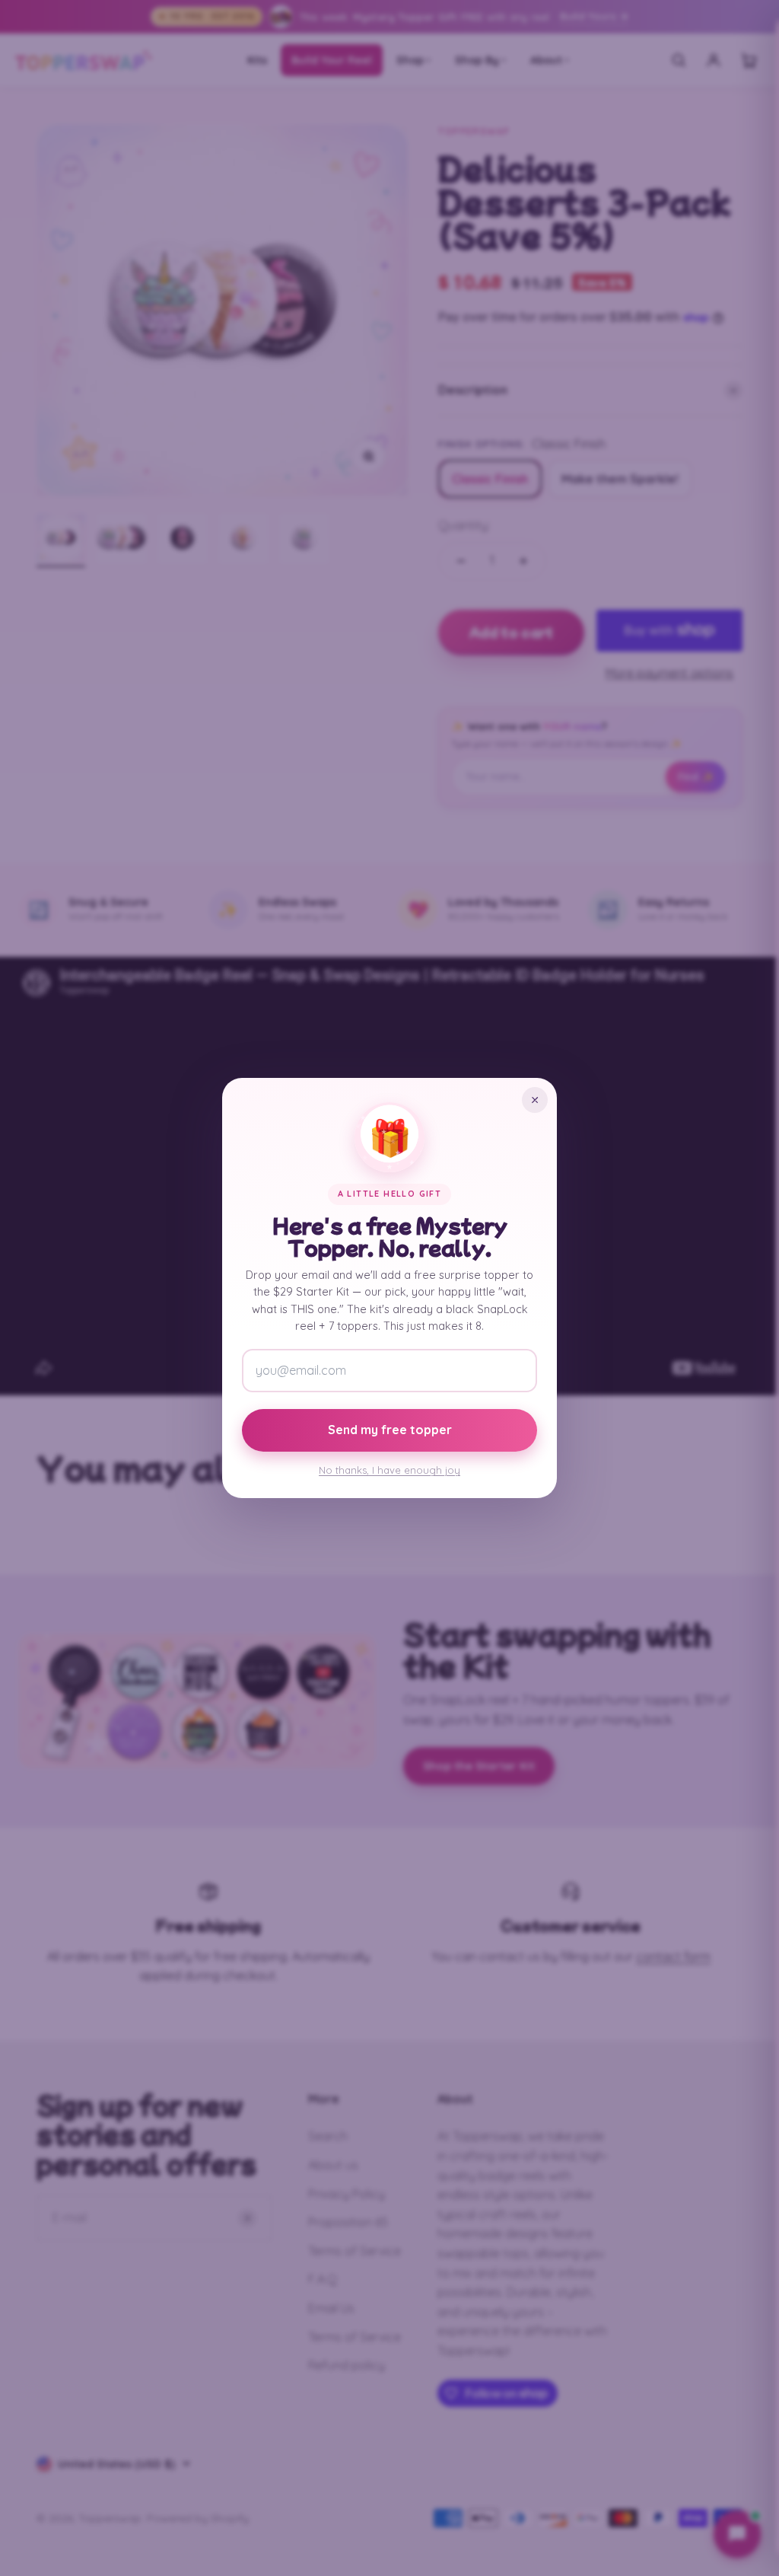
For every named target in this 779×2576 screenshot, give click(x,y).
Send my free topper (390, 1430)
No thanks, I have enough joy (389, 1470)
